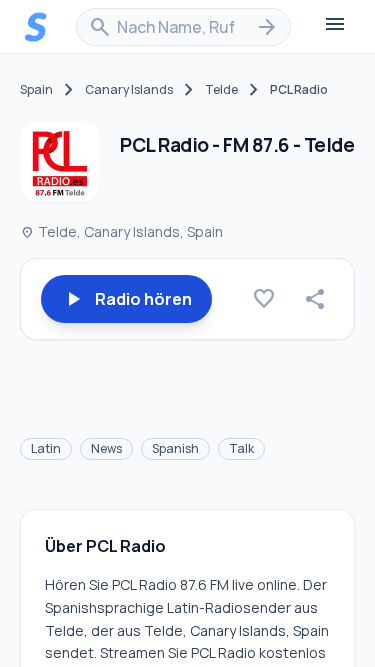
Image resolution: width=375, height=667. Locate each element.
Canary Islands (129, 90)
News (106, 448)
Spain (36, 90)
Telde (221, 90)
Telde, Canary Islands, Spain (121, 231)
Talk (241, 448)
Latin (46, 448)
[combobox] (183, 27)
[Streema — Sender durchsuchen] (36, 27)
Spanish (175, 448)
